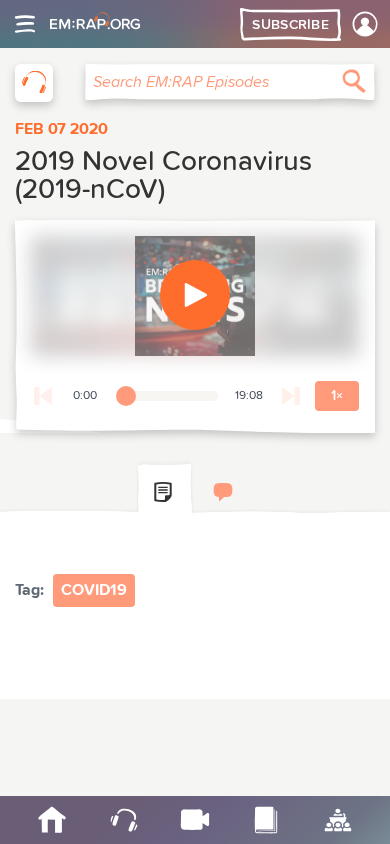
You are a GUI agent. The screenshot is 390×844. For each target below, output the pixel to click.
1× (337, 396)
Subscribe (290, 25)
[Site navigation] (25, 24)
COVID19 (94, 590)
